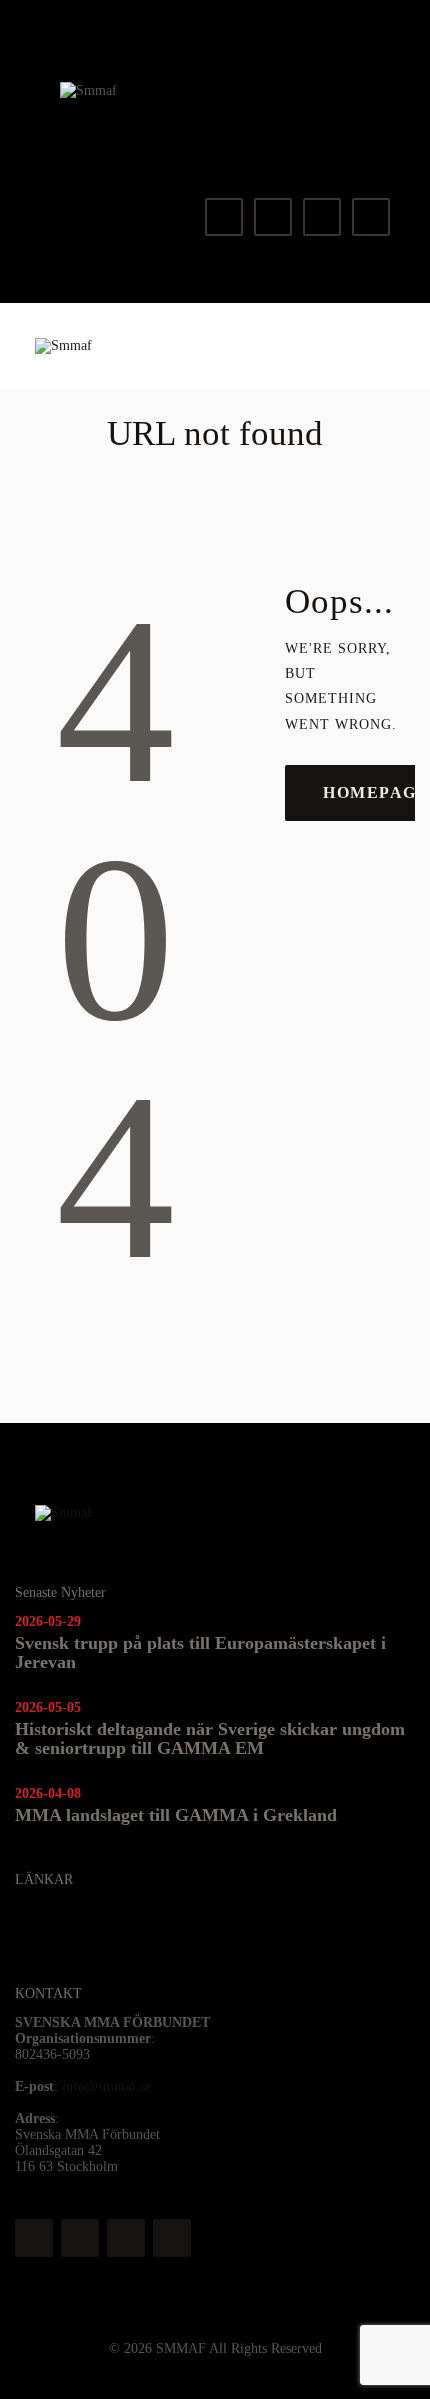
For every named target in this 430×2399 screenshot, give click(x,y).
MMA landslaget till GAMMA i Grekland (176, 1815)
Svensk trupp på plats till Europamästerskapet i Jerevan (200, 1653)
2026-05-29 (48, 1621)
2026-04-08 (48, 1793)
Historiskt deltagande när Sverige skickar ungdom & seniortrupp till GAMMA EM (210, 1739)
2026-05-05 (48, 1707)
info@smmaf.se (106, 2086)
